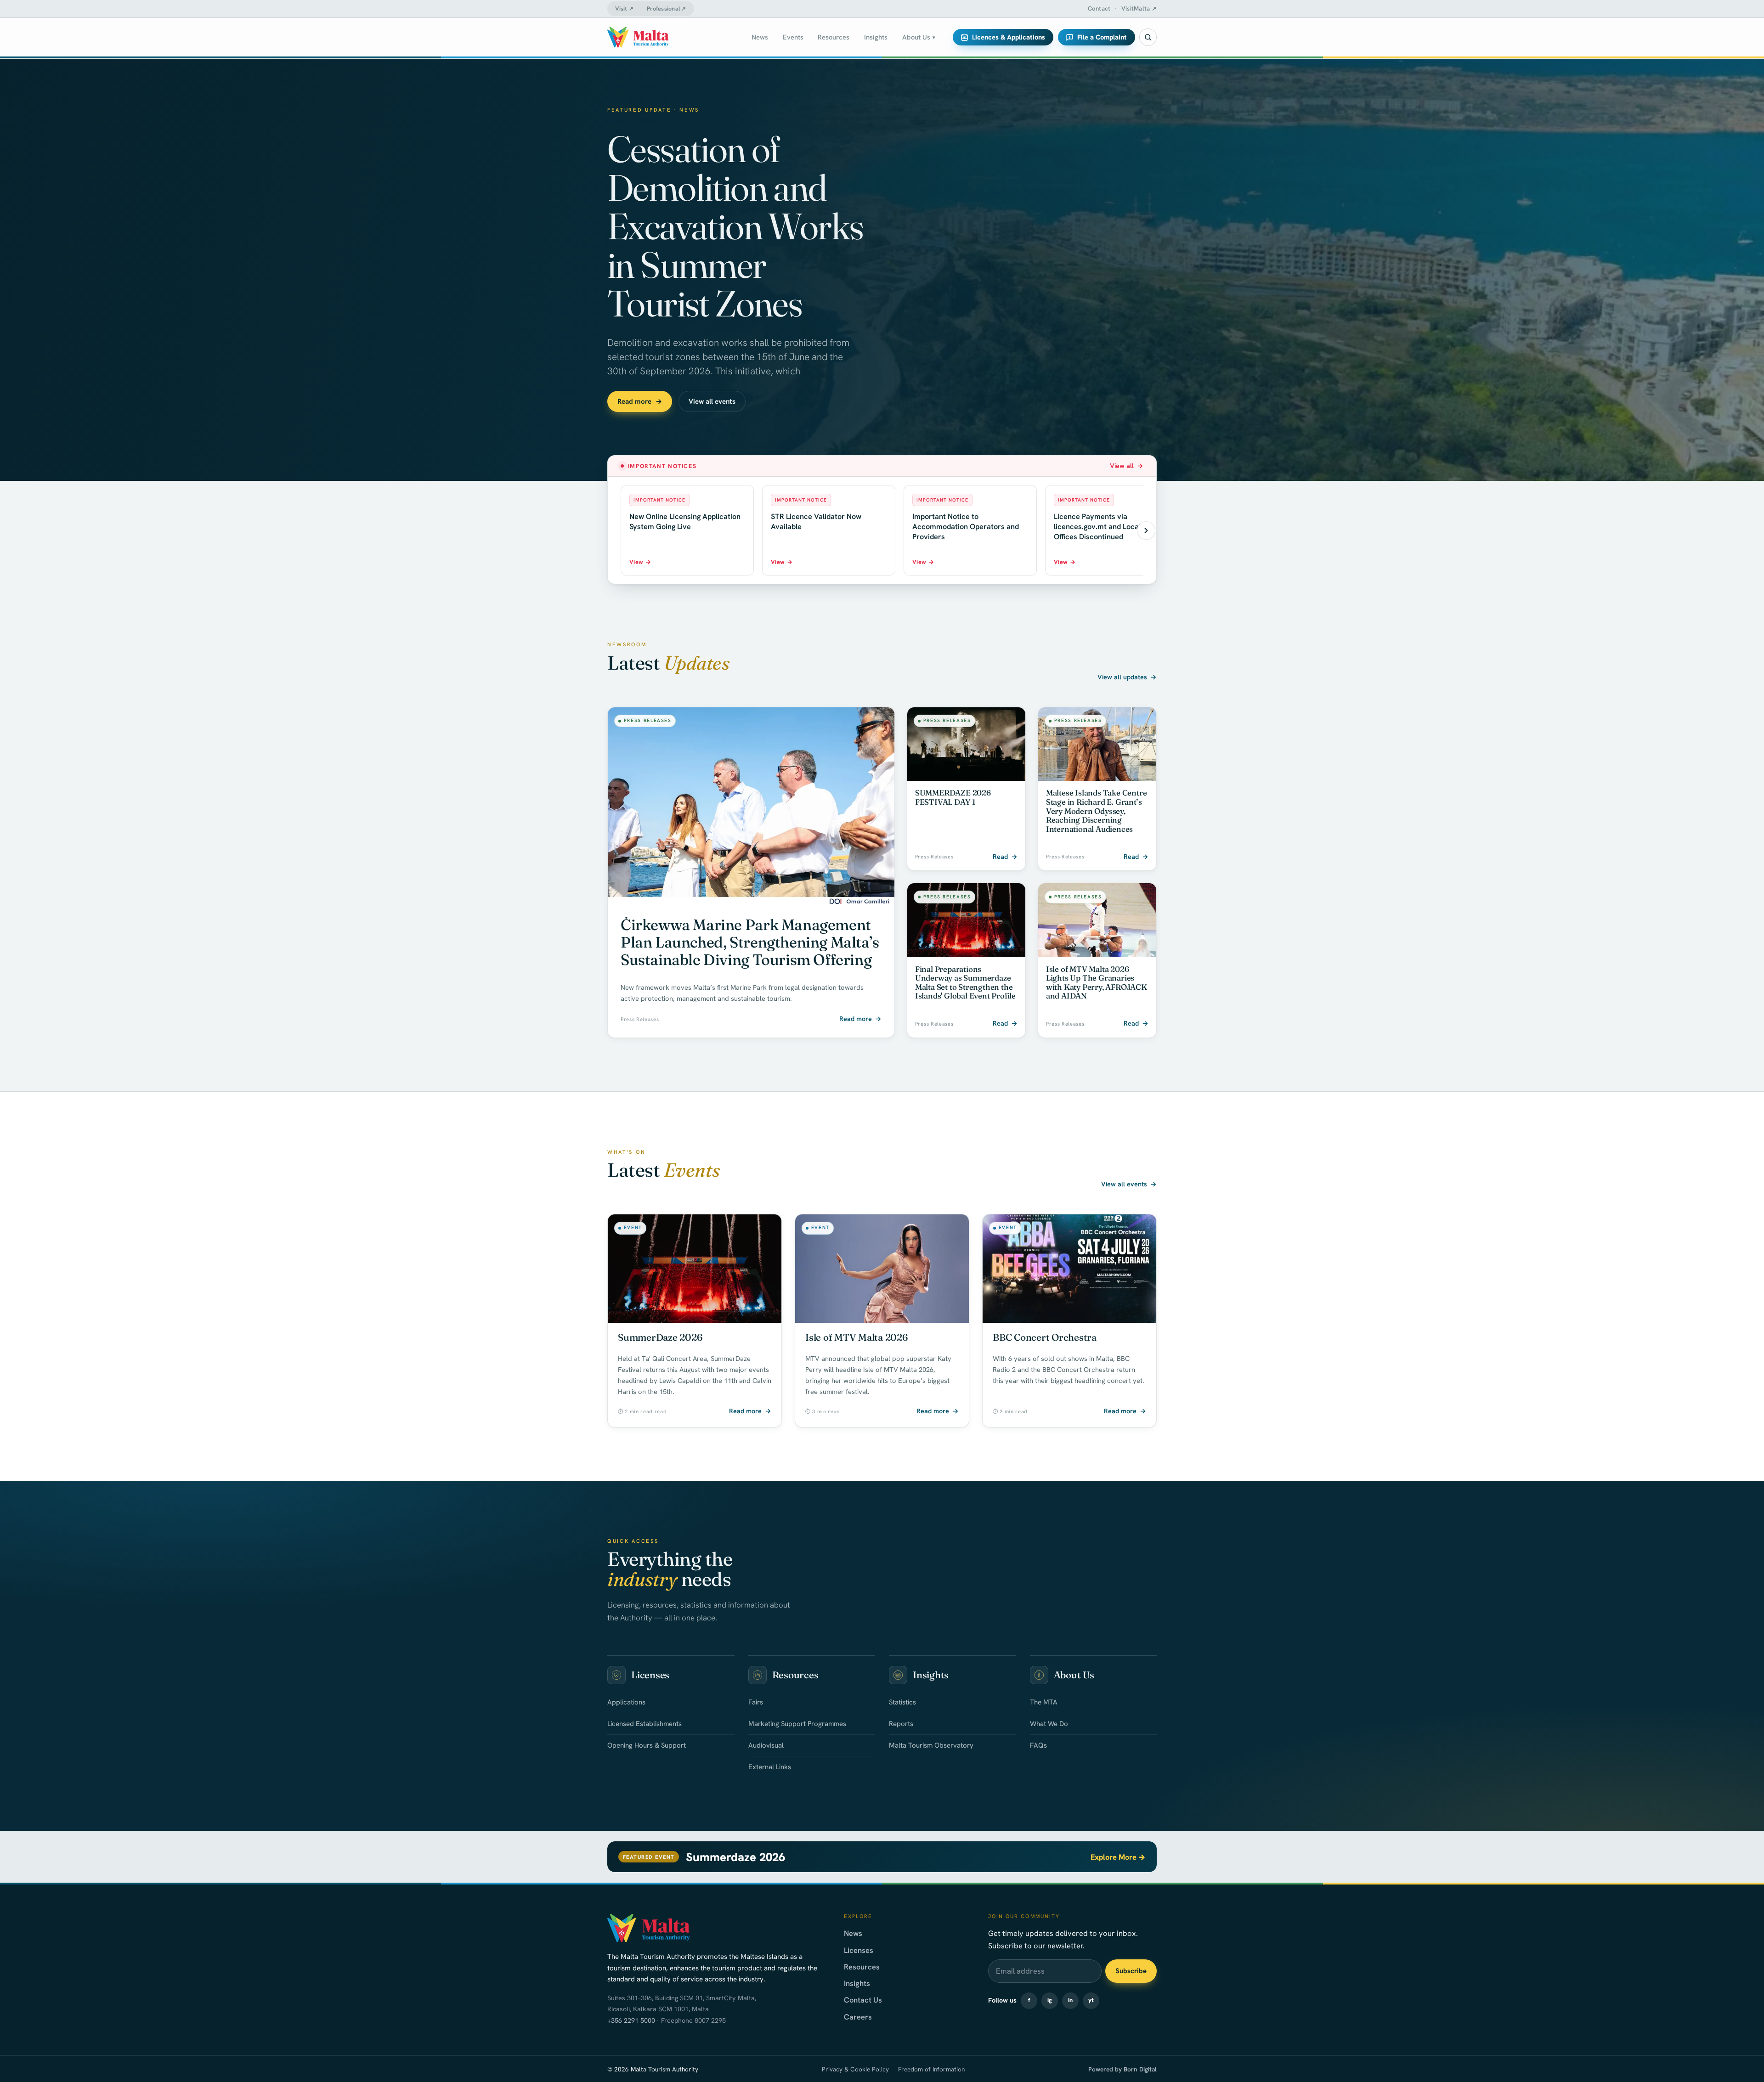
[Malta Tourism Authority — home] (638, 37)
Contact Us (863, 2000)
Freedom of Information (931, 2069)
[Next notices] (1146, 530)
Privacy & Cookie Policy (855, 2069)
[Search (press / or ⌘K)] (1148, 37)
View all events (712, 401)
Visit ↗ (624, 9)
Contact (1099, 8)
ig (1050, 2000)
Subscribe (1131, 1971)
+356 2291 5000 (631, 2020)
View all (1127, 466)
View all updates (1127, 677)
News (853, 1933)
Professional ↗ (667, 9)
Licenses (859, 1950)
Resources (862, 1967)
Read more (640, 401)
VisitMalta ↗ (1139, 8)
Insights (857, 1983)
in (1070, 2000)
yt (1091, 2000)
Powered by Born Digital (1122, 2069)
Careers (858, 2017)
